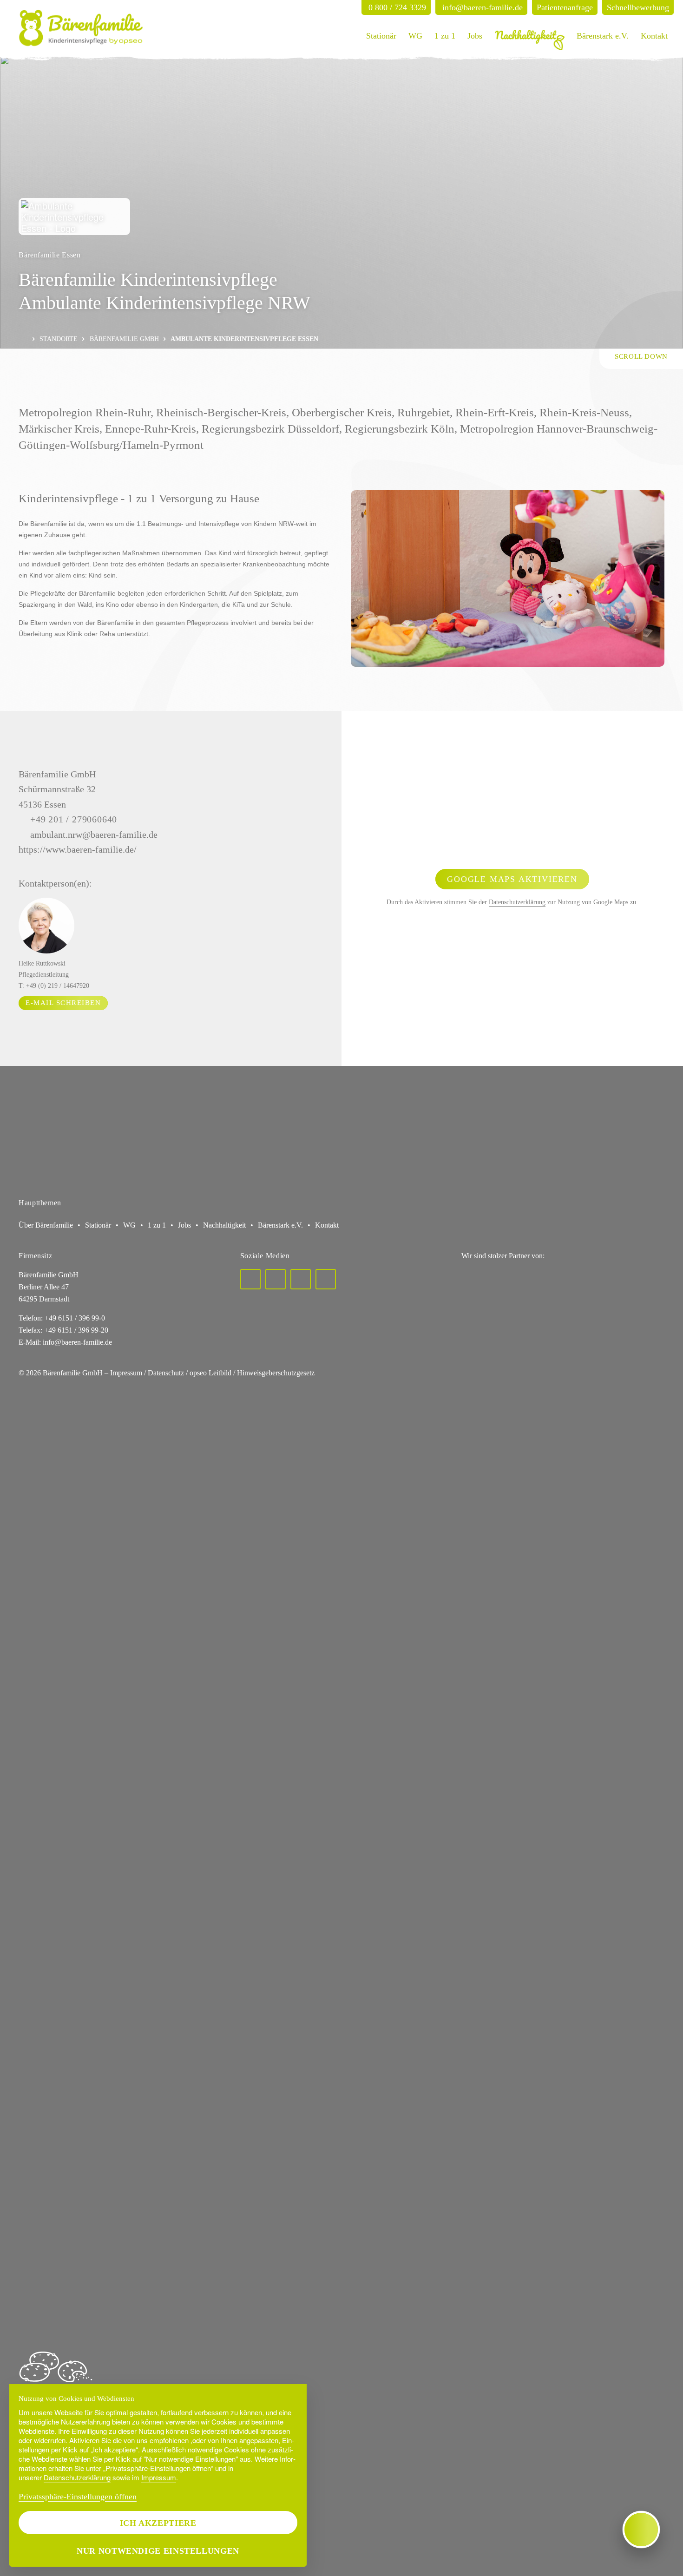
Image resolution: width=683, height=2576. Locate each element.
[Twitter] (276, 1279)
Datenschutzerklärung (517, 902)
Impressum (159, 2477)
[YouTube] (326, 1279)
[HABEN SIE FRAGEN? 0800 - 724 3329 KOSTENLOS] (641, 2530)
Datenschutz (166, 1373)
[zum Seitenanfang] (641, 359)
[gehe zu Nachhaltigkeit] (530, 36)
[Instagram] (301, 1279)
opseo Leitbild (210, 1373)
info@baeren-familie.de (77, 1342)
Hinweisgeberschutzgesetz (276, 1373)
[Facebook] (250, 1279)
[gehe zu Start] (81, 28)
